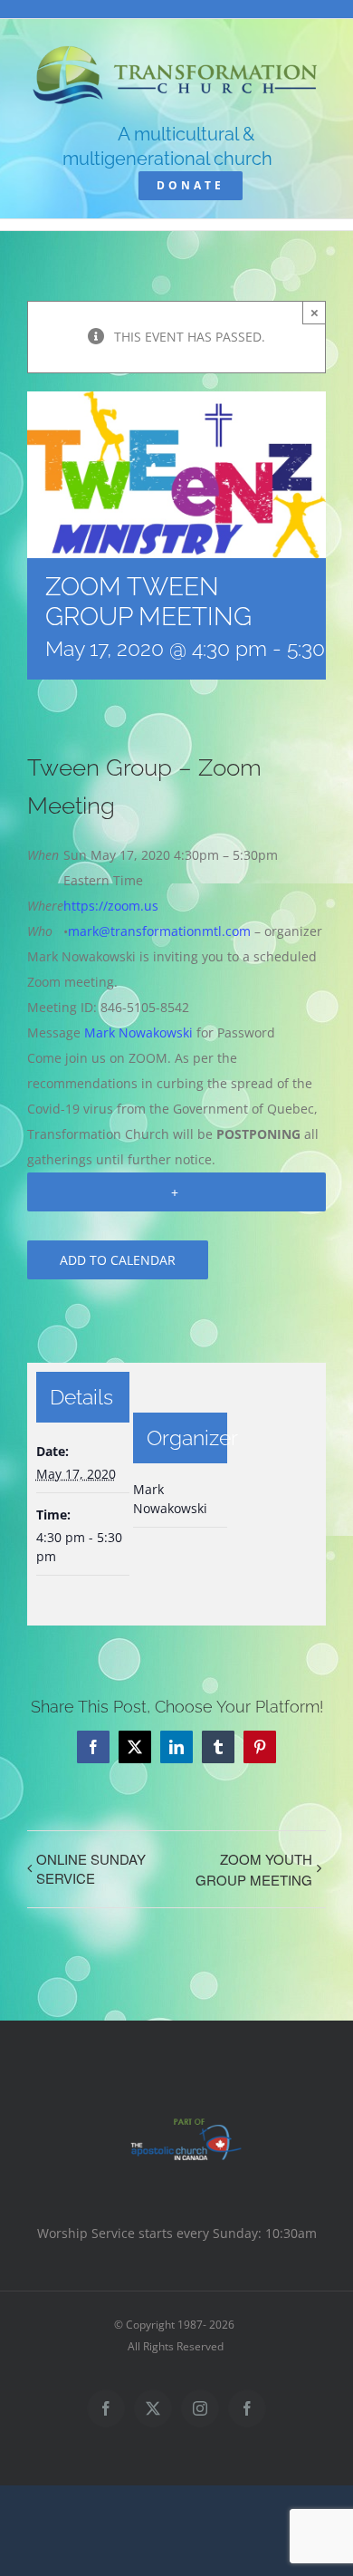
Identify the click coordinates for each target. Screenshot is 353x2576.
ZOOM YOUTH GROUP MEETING (254, 1869)
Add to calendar (118, 1260)
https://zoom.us (111, 906)
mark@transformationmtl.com (159, 931)
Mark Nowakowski (138, 1032)
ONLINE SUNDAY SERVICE (91, 1868)
